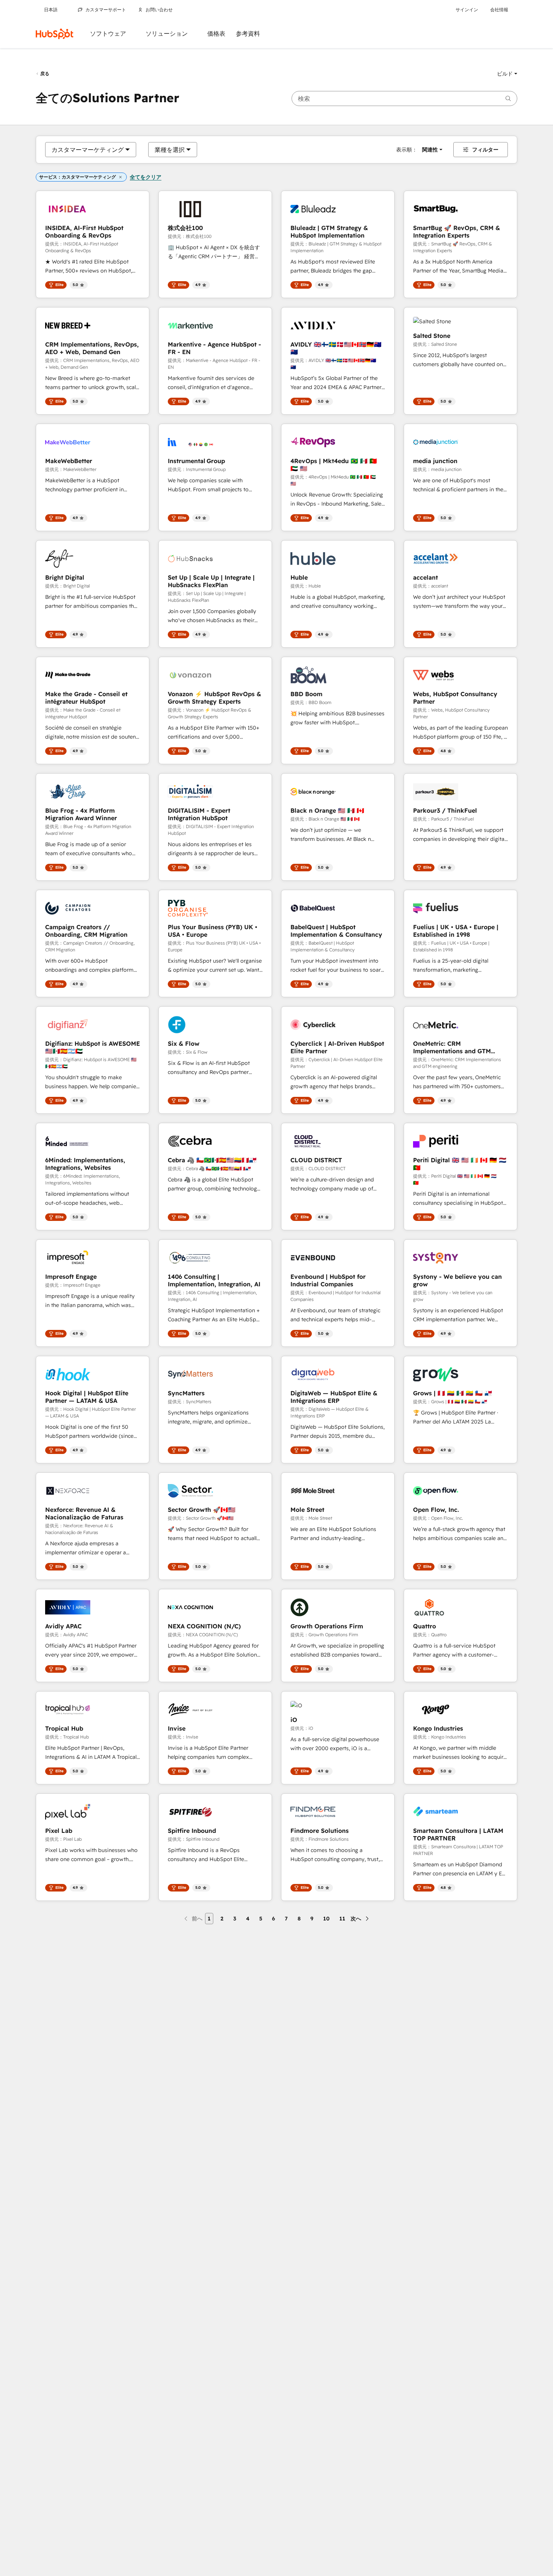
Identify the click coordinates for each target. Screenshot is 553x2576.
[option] (88, 150)
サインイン (467, 10)
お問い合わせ (159, 10)
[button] (507, 74)
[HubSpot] (55, 34)
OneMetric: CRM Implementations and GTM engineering (452, 1047)
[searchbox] (404, 98)
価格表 (216, 34)
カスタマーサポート (106, 10)
